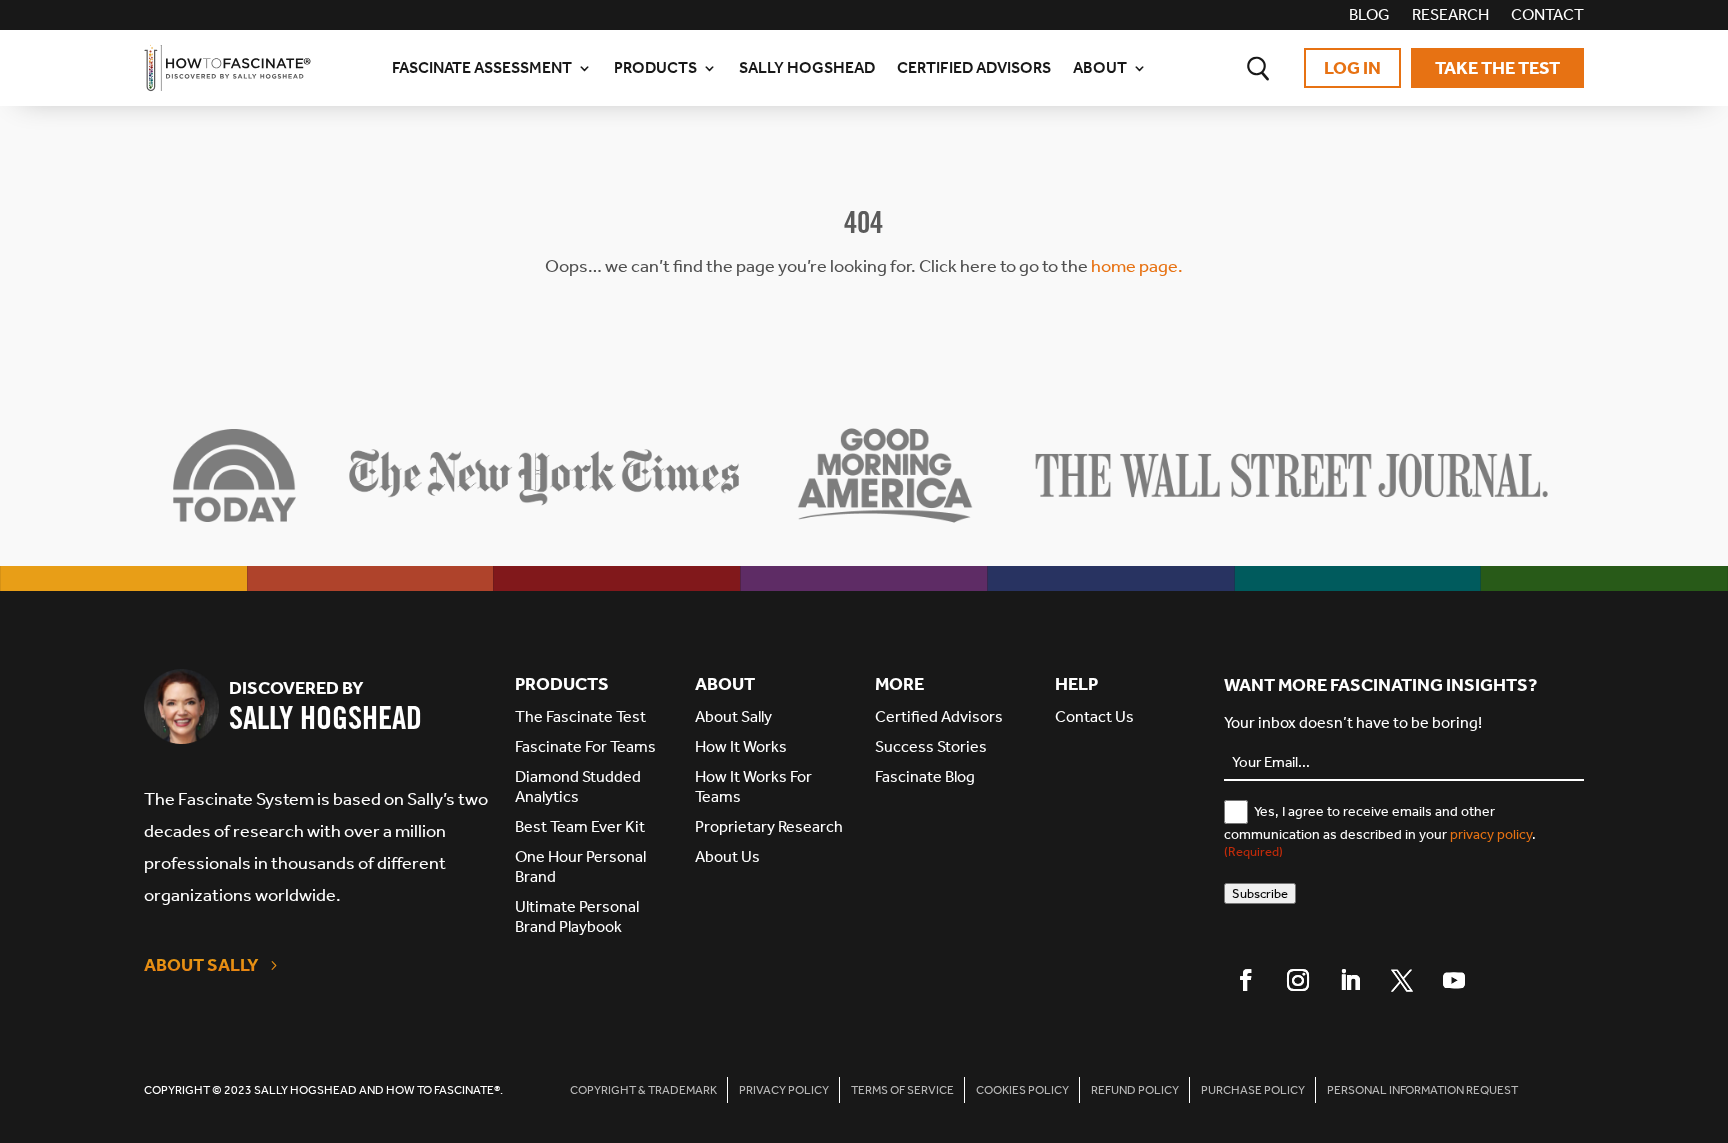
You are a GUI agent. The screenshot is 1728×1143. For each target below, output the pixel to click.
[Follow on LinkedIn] (1350, 980)
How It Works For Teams (753, 786)
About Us (727, 856)
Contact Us (1094, 716)
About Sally (201, 965)
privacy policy (1491, 834)
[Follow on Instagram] (1298, 980)
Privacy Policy (784, 1090)
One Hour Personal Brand (580, 866)
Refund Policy (1135, 1090)
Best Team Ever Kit (580, 826)
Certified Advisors (974, 67)
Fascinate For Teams (585, 746)
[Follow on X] (1402, 980)
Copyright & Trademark (643, 1090)
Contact (1547, 16)
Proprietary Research (769, 826)
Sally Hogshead (807, 67)
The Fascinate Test (580, 716)
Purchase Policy (1253, 1090)
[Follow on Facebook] (1246, 980)
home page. (1137, 266)
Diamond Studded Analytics (578, 786)
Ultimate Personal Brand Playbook (577, 916)
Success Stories (931, 746)
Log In (1352, 68)
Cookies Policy (1022, 1090)
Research (1450, 16)
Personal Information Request (1422, 1090)
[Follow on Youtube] (1454, 980)
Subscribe (1260, 893)
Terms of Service (902, 1090)
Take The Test (1497, 68)
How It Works (741, 746)
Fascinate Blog (925, 776)
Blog (1369, 16)
